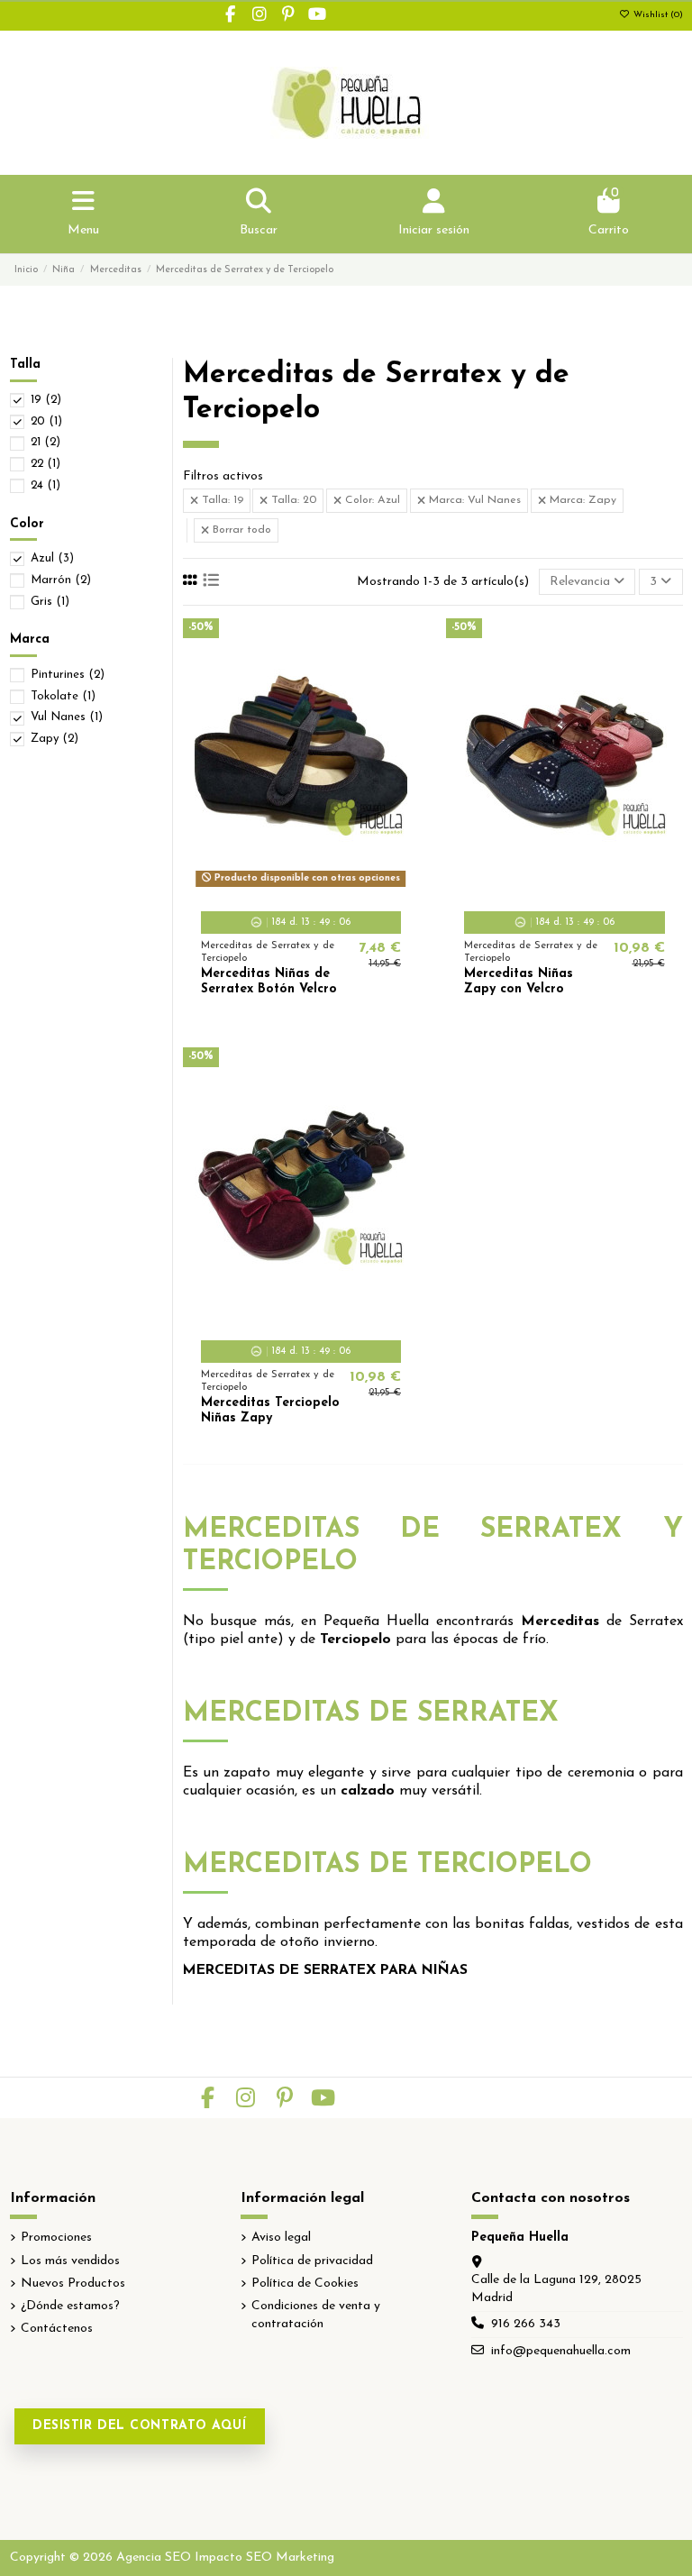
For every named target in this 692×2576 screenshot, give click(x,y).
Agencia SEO (154, 2558)
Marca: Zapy (581, 500)
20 (46, 421)
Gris (50, 602)
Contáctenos (57, 2329)
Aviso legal (281, 2238)
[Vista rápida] (326, 887)
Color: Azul (371, 500)
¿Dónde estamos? (70, 2306)
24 (46, 485)
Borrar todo (240, 530)
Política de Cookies (305, 2284)
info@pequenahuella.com (561, 2351)
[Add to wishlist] (274, 887)
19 (46, 400)
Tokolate (63, 696)
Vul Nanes (67, 717)
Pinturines (68, 675)
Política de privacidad (312, 2261)
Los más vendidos (70, 2261)
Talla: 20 (292, 500)
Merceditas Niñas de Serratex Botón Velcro (269, 982)
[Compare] (300, 887)
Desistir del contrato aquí (140, 2426)
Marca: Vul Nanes (473, 500)
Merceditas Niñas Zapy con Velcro (519, 982)
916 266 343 (526, 2324)
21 (46, 442)
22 (46, 464)
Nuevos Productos (73, 2284)
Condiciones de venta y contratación (316, 2315)
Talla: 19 (221, 500)
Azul (52, 558)
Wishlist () (657, 15)
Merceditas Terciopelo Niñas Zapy (270, 1411)
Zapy (55, 739)
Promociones (56, 2238)
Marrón (61, 580)
